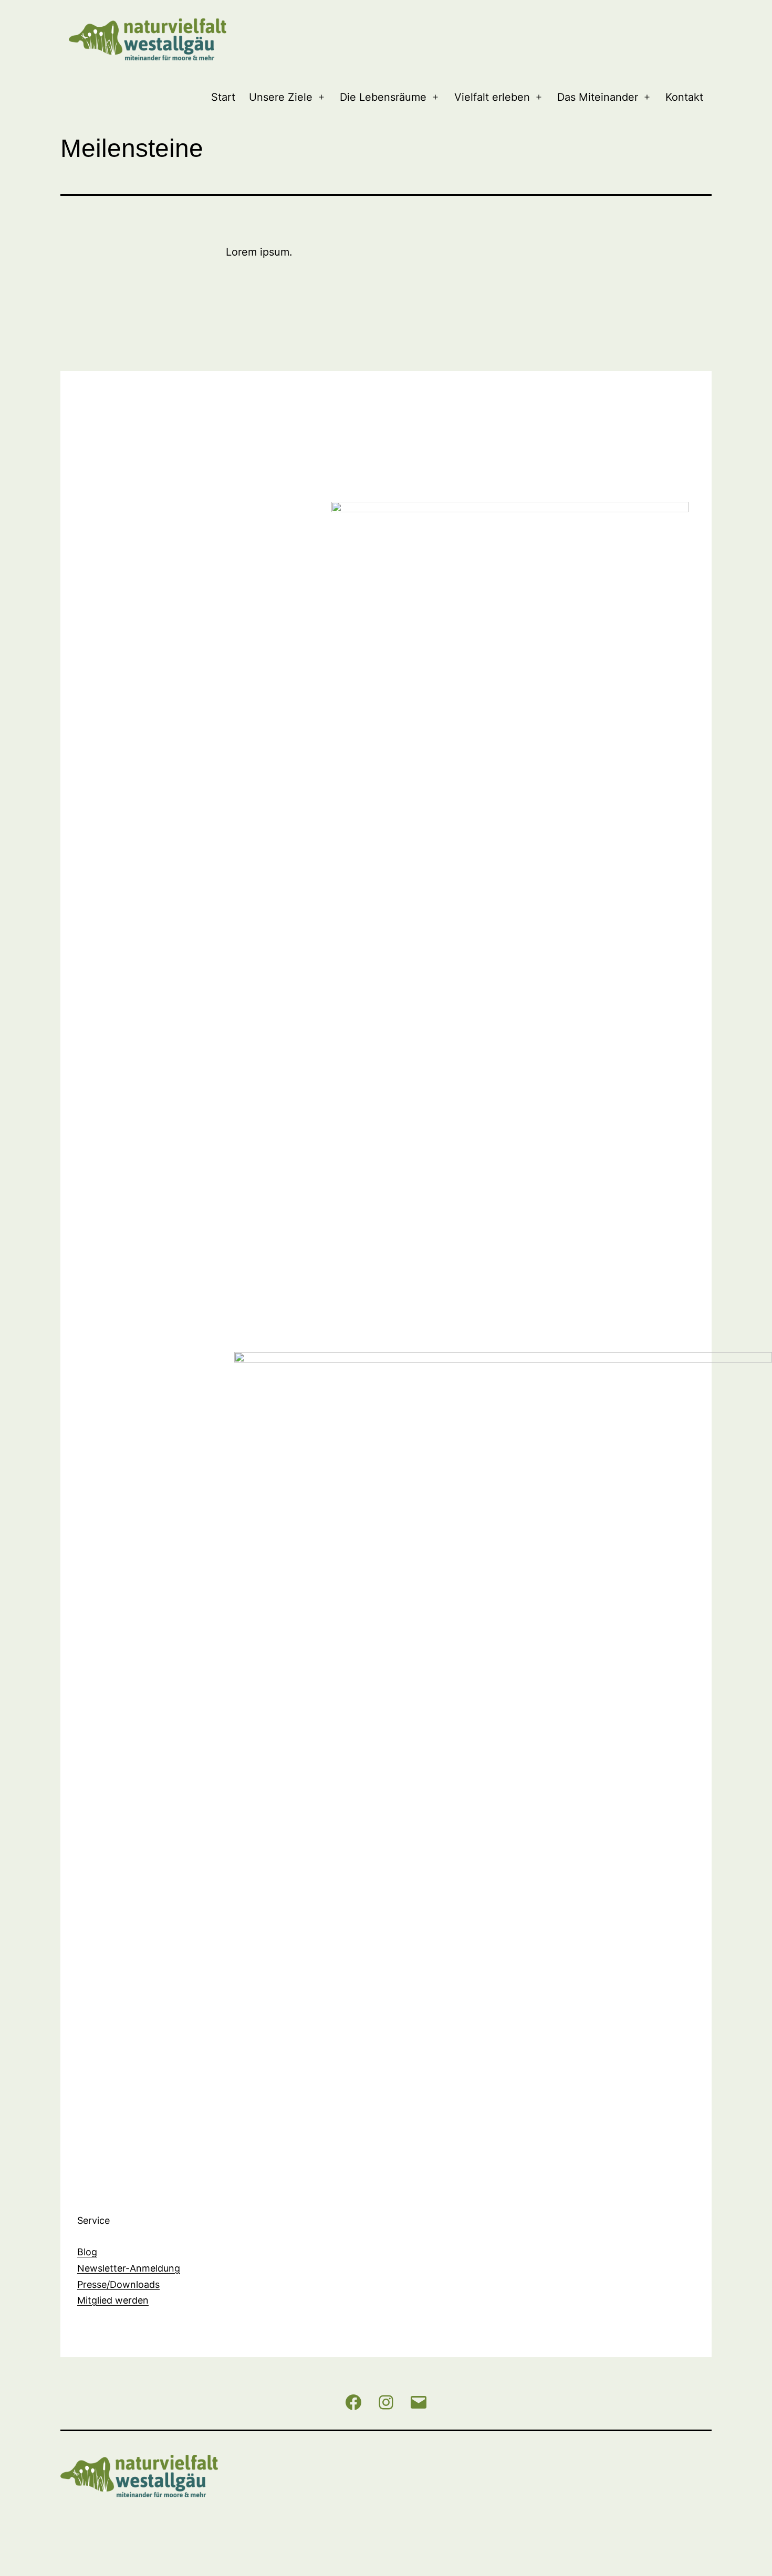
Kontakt (684, 97)
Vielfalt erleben (492, 97)
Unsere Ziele (281, 97)
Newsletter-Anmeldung (129, 2268)
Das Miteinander (598, 97)
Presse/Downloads (118, 2284)
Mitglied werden (113, 2300)
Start (223, 97)
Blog (87, 2252)
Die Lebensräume (383, 97)
